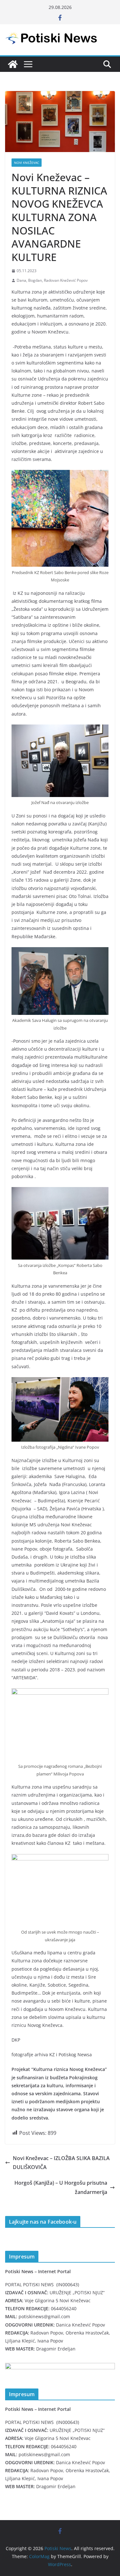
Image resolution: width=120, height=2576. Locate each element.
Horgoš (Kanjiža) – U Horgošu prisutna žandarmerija (61, 2187)
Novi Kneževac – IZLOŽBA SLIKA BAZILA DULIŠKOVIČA (61, 2163)
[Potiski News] (13, 64)
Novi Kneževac (27, 163)
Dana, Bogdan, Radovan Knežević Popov (52, 280)
